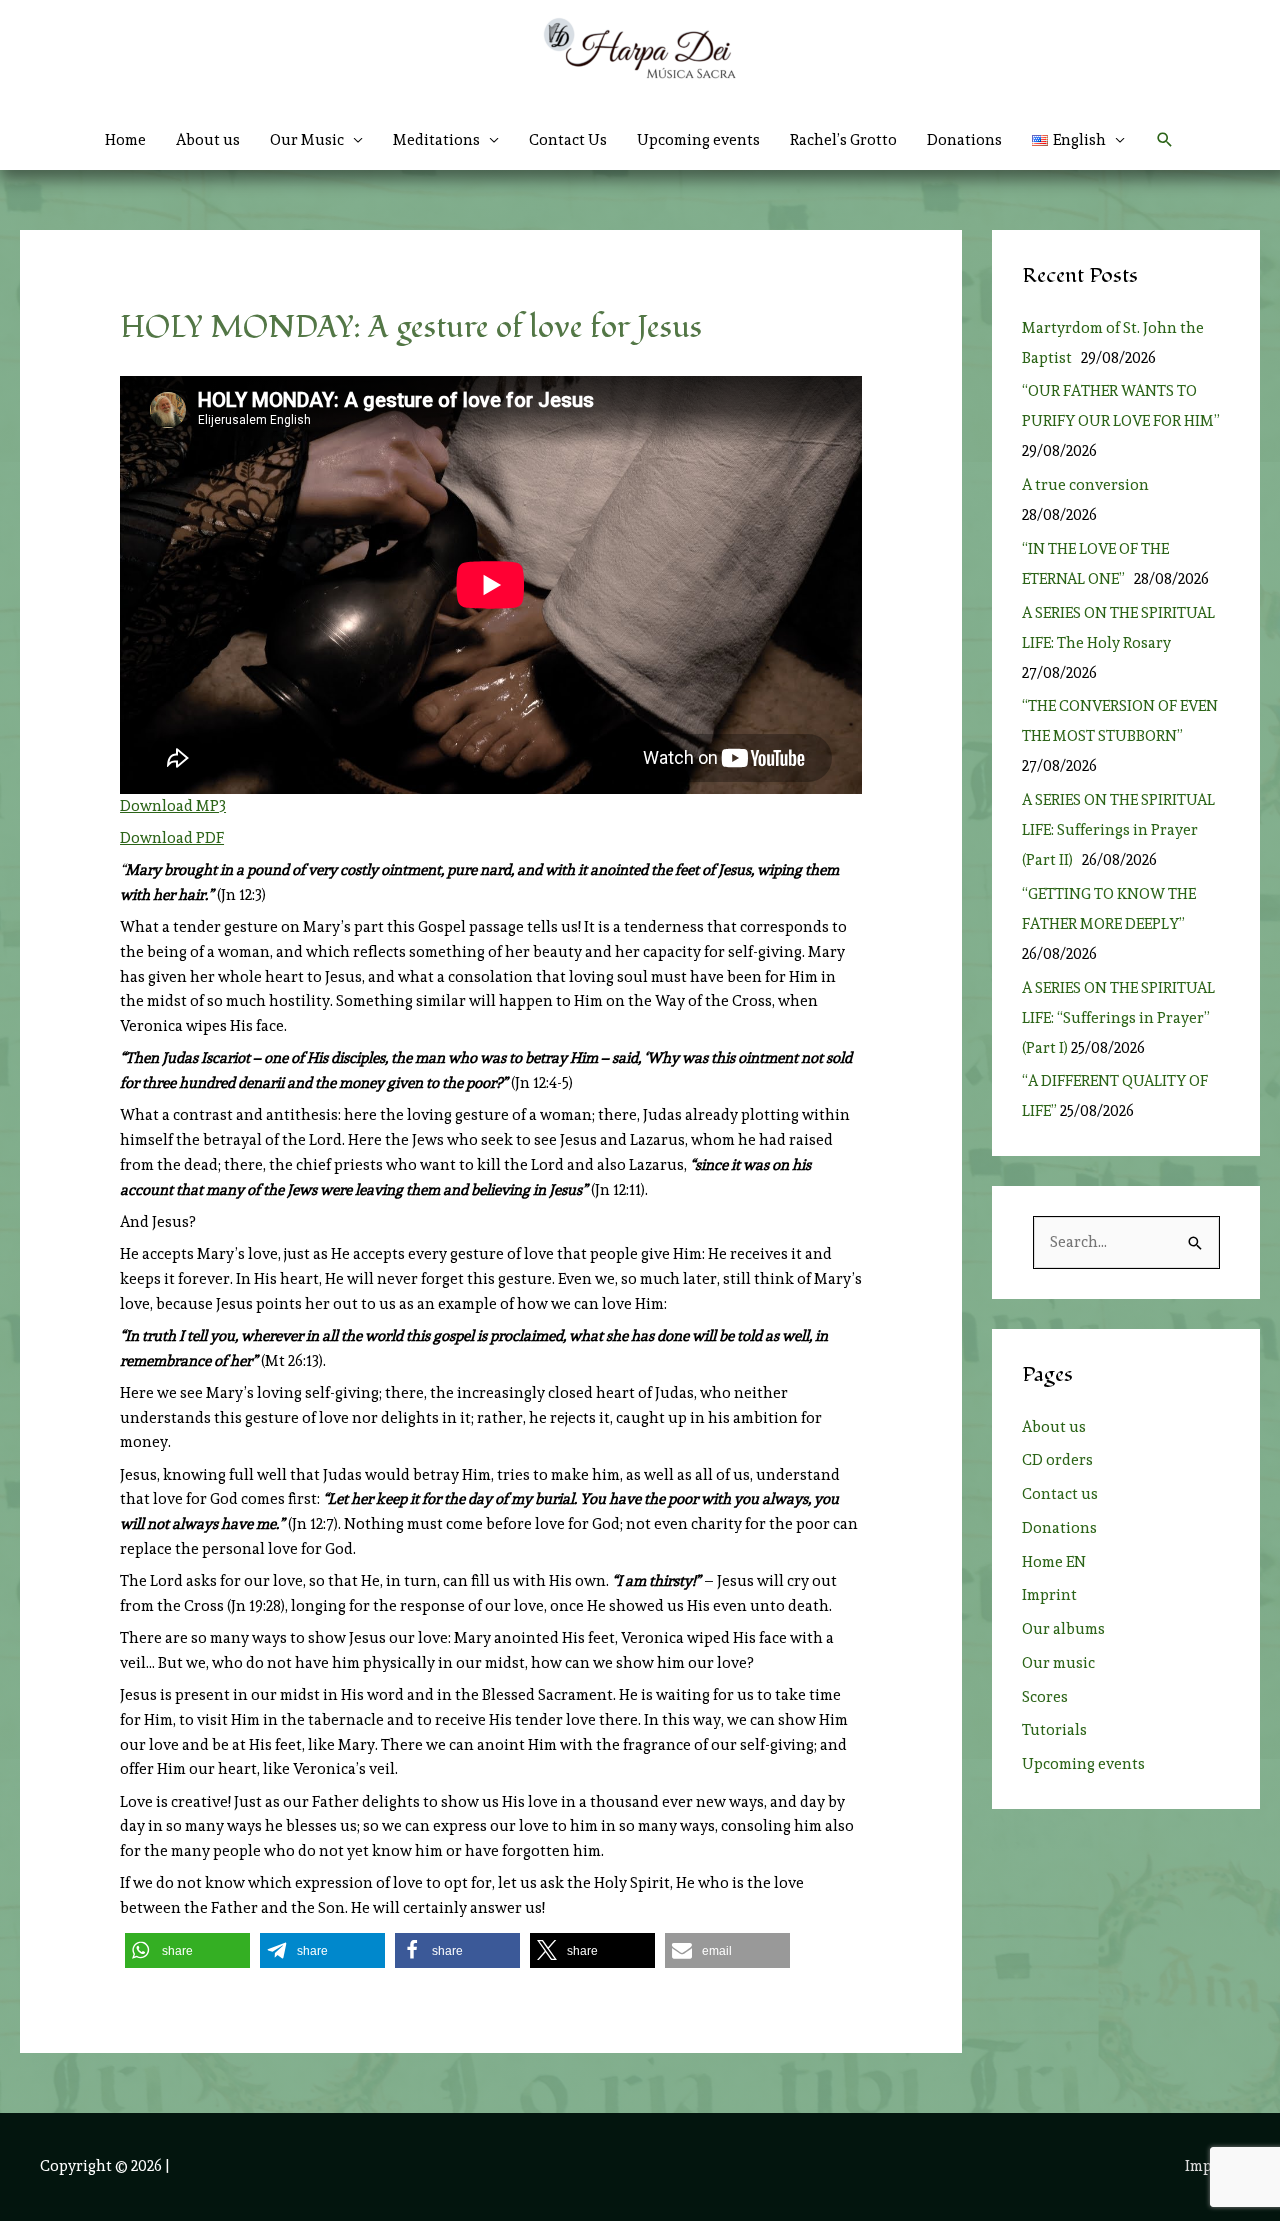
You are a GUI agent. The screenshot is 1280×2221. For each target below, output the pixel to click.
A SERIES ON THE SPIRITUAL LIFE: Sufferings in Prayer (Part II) (1118, 830)
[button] (1078, 140)
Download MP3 (173, 806)
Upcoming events (698, 140)
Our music (1058, 1663)
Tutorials (1054, 1730)
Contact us (1060, 1494)
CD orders (1057, 1460)
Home (125, 140)
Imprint (1049, 1595)
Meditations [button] (436, 140)
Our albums (1063, 1629)
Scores (1045, 1697)
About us (208, 140)
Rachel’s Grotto (843, 140)
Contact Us (568, 140)
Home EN (1054, 1562)
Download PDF (172, 838)
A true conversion (1088, 485)
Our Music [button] (307, 140)
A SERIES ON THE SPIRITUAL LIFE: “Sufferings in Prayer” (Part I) (1118, 1018)
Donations (964, 140)
